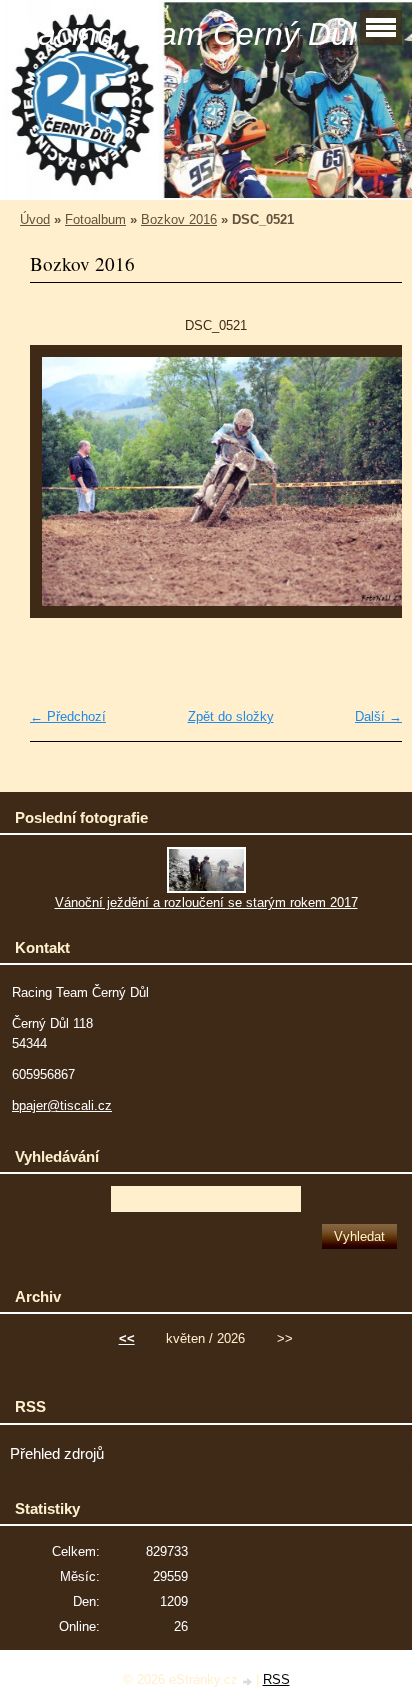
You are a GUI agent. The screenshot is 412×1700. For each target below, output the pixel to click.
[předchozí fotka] (62, 490)
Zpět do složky (231, 716)
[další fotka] (369, 490)
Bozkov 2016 (179, 219)
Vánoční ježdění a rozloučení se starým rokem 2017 (206, 902)
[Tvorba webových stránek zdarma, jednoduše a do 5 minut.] (249, 1681)
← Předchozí (68, 716)
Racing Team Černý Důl (185, 34)
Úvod (35, 219)
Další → (378, 716)
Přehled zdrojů (57, 1454)
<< (127, 1338)
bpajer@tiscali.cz (62, 1105)
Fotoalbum (95, 219)
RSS (276, 1679)
